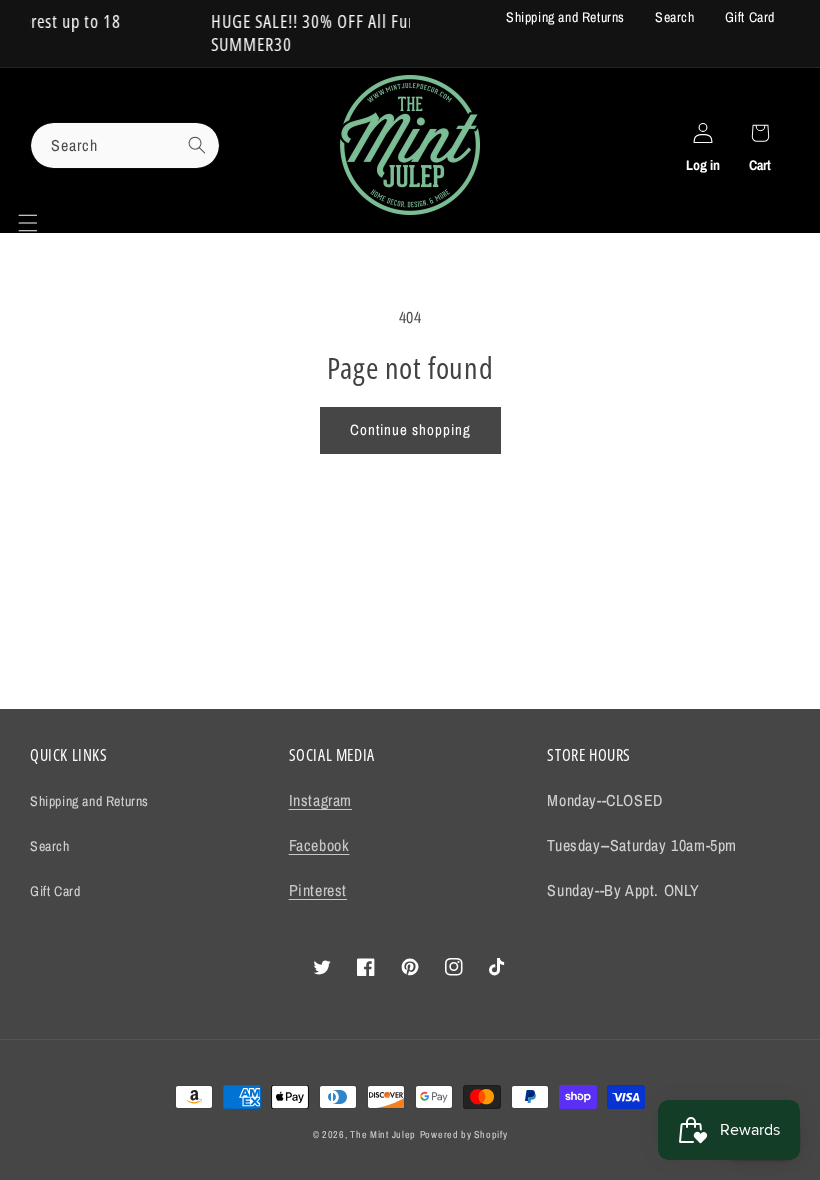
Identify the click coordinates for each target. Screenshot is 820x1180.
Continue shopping (410, 429)
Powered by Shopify (464, 1134)
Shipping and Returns (565, 17)
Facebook (319, 845)
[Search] (197, 145)
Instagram (320, 800)
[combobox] (125, 145)
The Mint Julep (383, 1134)
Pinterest (318, 890)
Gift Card (750, 17)
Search (675, 17)
